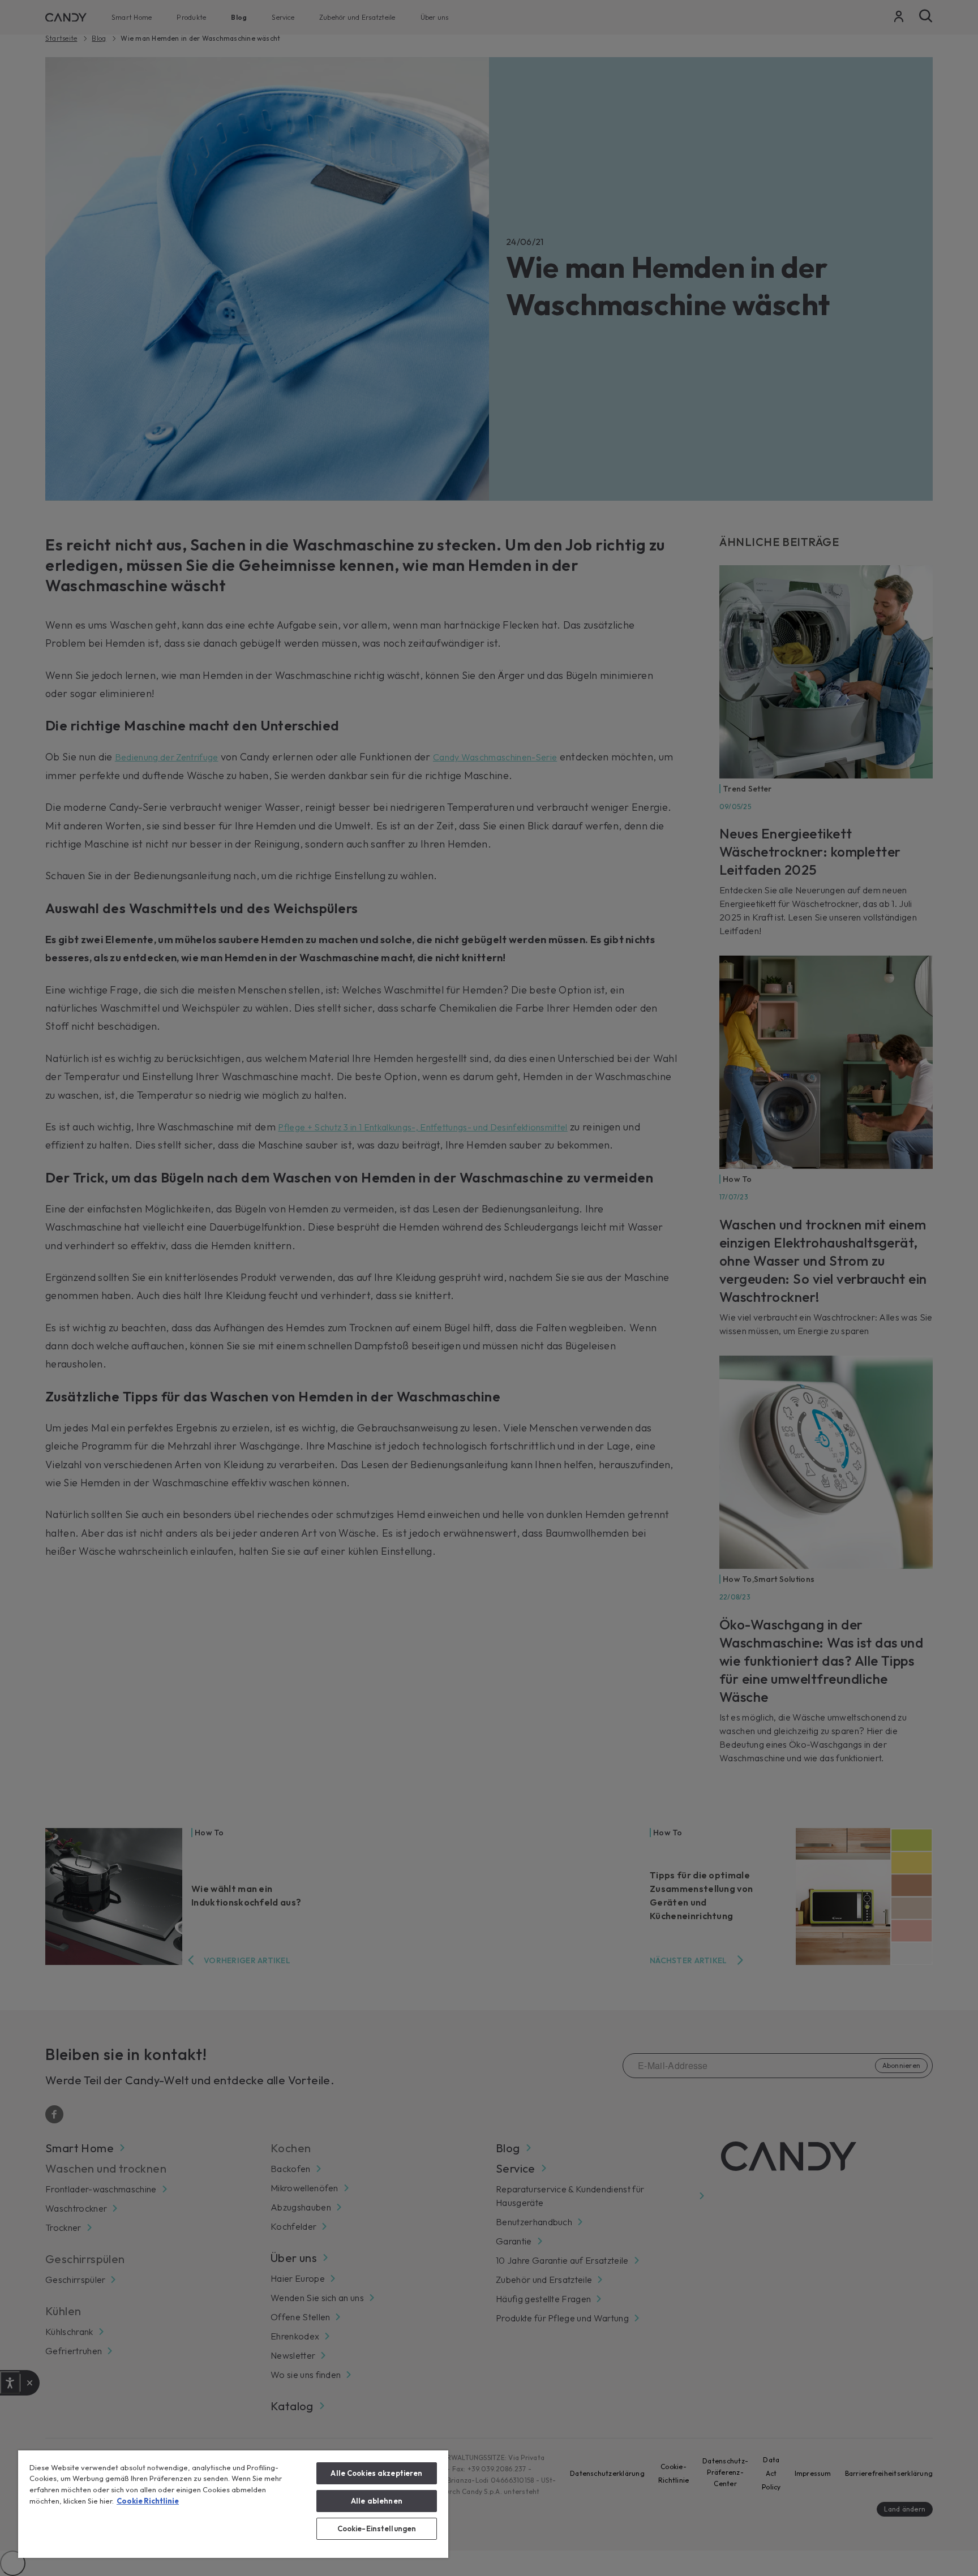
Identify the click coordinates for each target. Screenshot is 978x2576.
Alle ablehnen (377, 2501)
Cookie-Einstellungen (377, 2528)
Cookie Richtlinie (148, 2501)
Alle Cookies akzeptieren (376, 2473)
